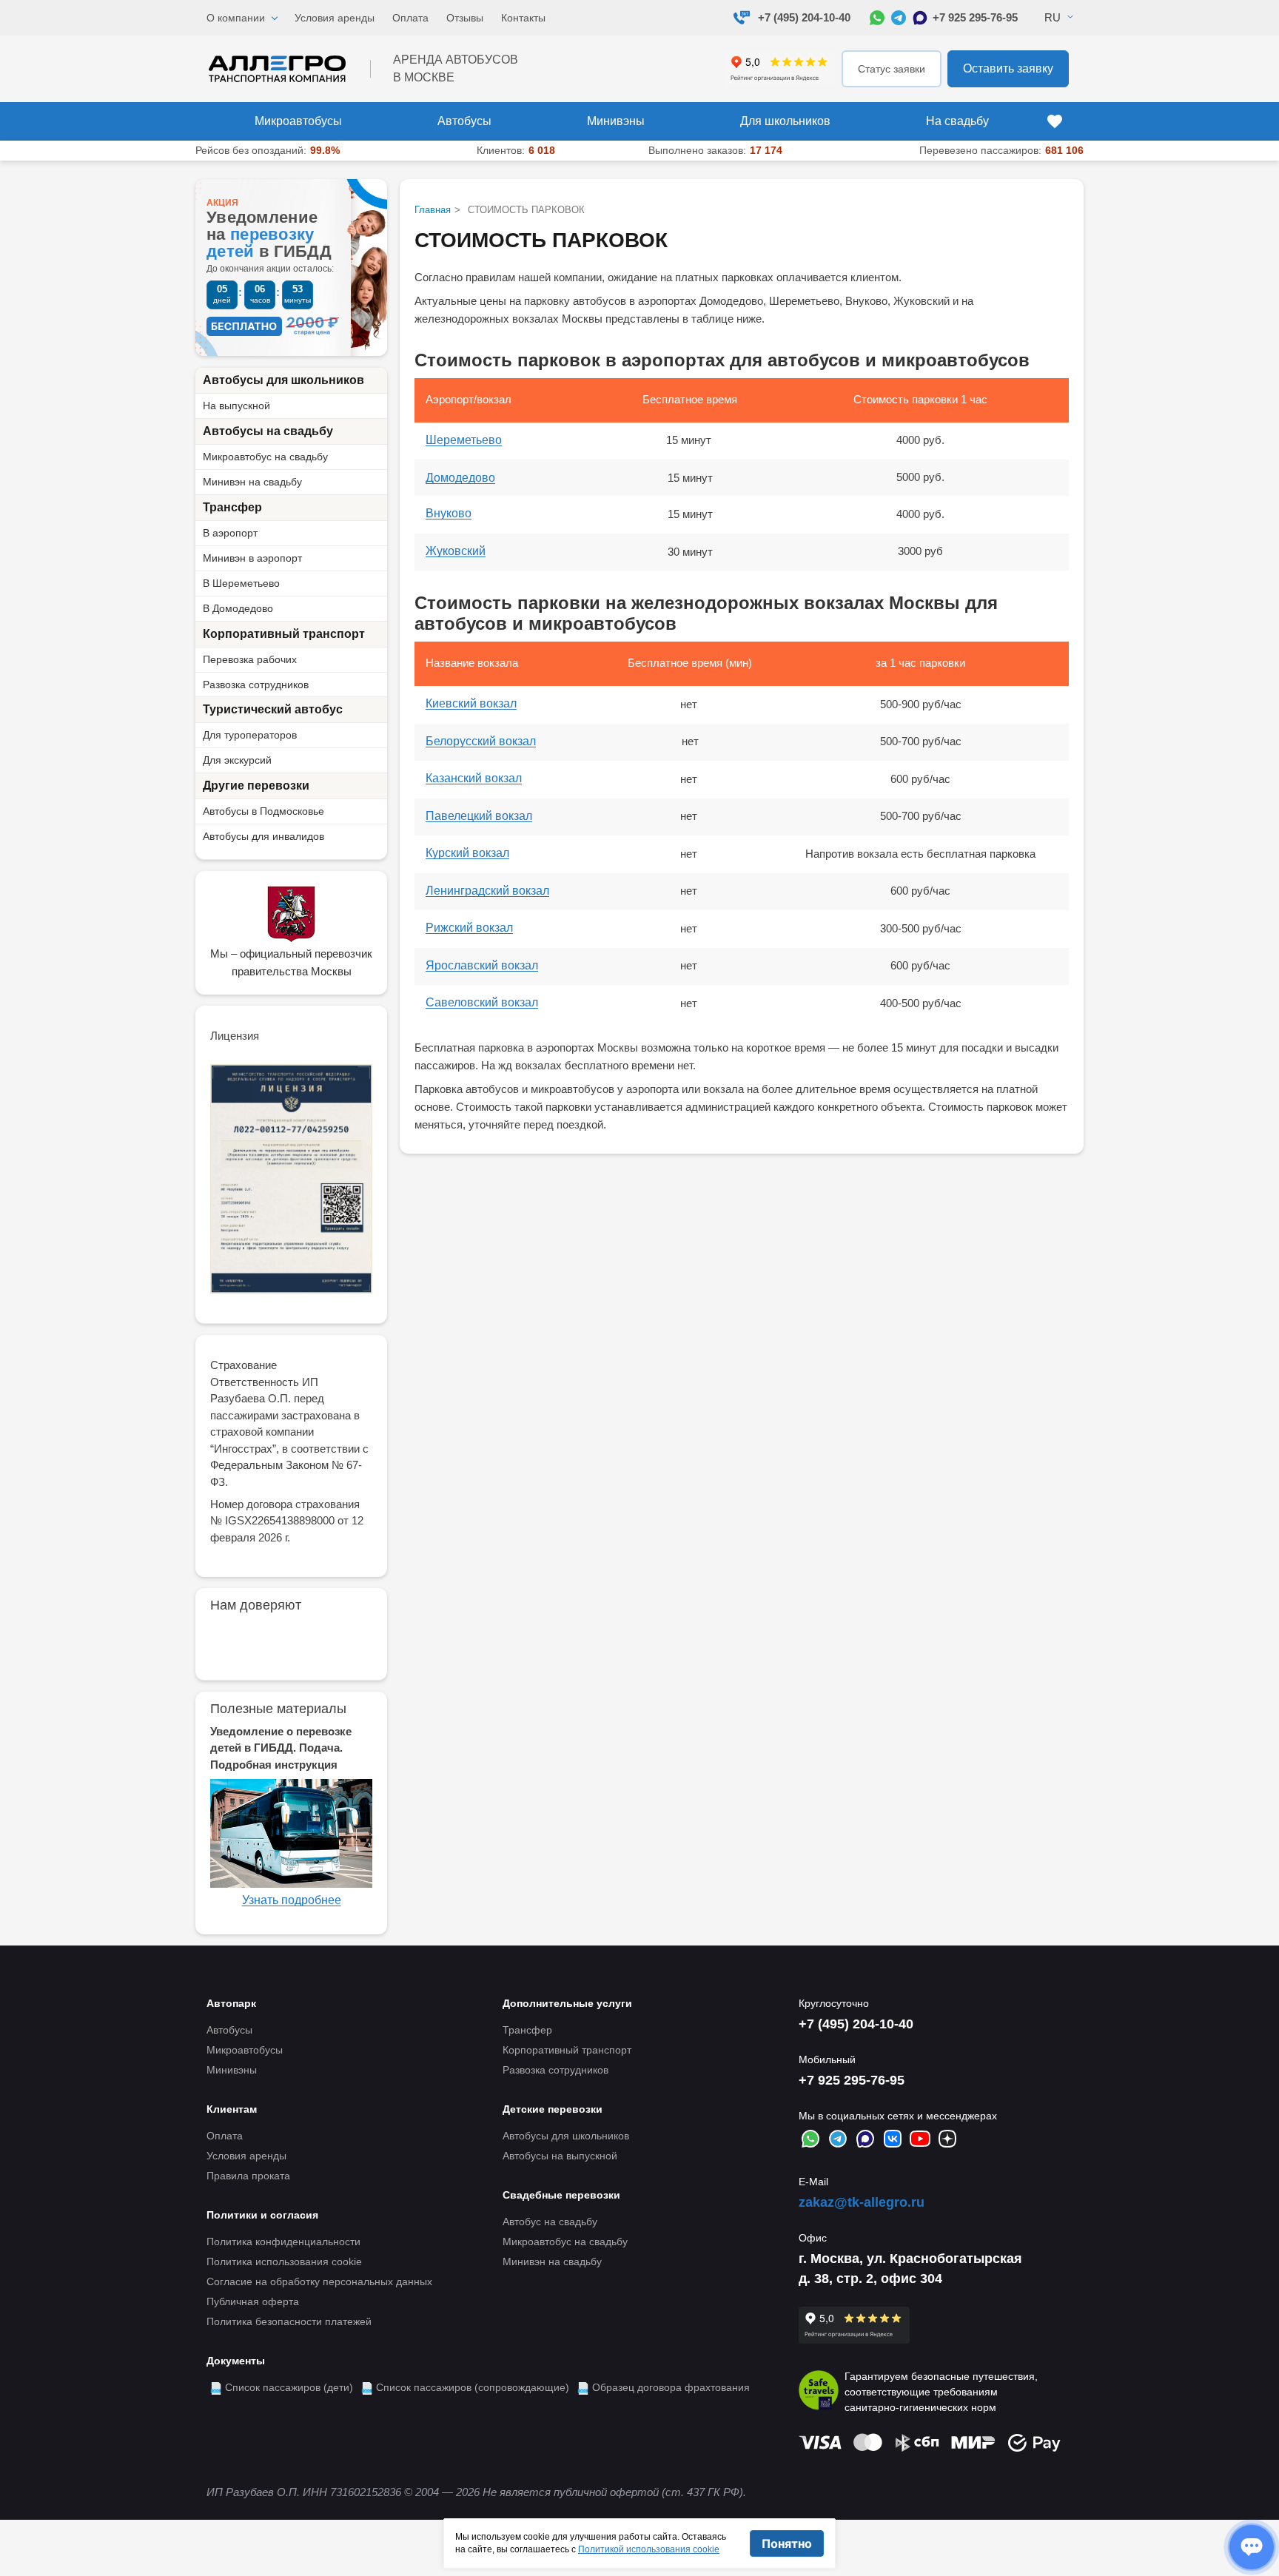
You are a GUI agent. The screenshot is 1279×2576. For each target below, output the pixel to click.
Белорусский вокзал (481, 741)
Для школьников (785, 121)
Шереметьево (464, 440)
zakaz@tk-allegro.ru (862, 2202)
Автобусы (464, 121)
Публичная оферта (253, 2301)
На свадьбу (957, 121)
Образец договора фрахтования (671, 2387)
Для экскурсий (237, 760)
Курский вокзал (467, 853)
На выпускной (236, 406)
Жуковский (456, 551)
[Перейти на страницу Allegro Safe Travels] (819, 2392)
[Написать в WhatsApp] (877, 18)
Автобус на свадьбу (550, 2222)
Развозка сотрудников (256, 685)
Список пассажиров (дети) (289, 2387)
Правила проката (248, 2176)
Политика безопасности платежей (289, 2321)
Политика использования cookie (284, 2261)
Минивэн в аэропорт (252, 558)
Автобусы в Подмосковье (263, 811)
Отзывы (465, 18)
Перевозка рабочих (250, 659)
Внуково (449, 513)
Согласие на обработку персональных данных (319, 2281)
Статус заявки (892, 69)
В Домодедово (238, 608)
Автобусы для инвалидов (263, 836)
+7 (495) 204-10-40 (804, 17)
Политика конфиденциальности (283, 2242)
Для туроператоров (250, 735)
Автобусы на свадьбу (268, 431)
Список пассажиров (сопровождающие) (473, 2387)
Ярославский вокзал (482, 965)
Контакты (523, 18)
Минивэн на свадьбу (252, 482)
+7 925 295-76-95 (975, 17)
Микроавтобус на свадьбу (265, 457)
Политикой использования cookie (649, 2549)
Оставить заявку (1008, 68)
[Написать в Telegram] (899, 18)
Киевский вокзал (471, 703)
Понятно (787, 2543)
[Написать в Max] (920, 18)
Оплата (410, 18)
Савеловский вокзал (482, 1002)
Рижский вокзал (469, 928)
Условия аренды (335, 18)
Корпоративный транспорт (284, 634)
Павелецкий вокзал (479, 816)
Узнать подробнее (292, 1900)
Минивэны (616, 121)
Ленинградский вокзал (487, 891)
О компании (236, 18)
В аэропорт (230, 533)
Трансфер (232, 507)
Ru (1053, 17)
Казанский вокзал (474, 778)
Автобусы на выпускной (560, 2156)
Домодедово (460, 478)
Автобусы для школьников (283, 380)
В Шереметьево (241, 583)
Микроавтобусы (298, 121)
